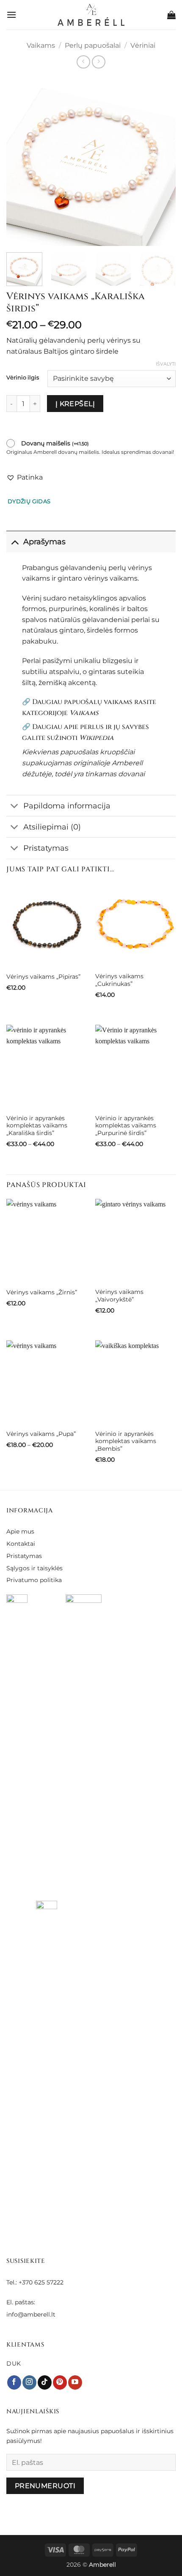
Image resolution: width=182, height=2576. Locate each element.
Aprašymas (44, 542)
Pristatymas (46, 848)
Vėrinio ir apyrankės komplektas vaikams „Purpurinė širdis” (126, 1126)
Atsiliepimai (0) (52, 827)
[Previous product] (98, 62)
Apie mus (20, 1531)
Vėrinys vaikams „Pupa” (41, 1434)
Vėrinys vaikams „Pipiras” (43, 977)
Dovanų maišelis (55, 443)
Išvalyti (166, 364)
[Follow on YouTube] (75, 2382)
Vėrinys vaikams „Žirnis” (42, 1292)
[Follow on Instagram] (29, 2382)
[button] (11, 15)
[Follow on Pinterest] (60, 2382)
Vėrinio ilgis (23, 378)
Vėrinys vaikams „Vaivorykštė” (119, 1296)
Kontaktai (21, 1544)
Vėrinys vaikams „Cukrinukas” (119, 980)
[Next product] (83, 62)
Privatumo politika (34, 1580)
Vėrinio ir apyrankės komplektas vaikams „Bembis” (126, 1441)
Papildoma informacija (67, 806)
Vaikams (41, 45)
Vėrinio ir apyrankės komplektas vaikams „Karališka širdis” (37, 1126)
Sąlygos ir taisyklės (34, 1568)
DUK (14, 2363)
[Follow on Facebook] (14, 2382)
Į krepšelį (75, 404)
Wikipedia (97, 738)
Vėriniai (143, 45)
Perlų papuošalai (93, 45)
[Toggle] (15, 542)
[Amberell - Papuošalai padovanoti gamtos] (91, 15)
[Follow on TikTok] (45, 2382)
